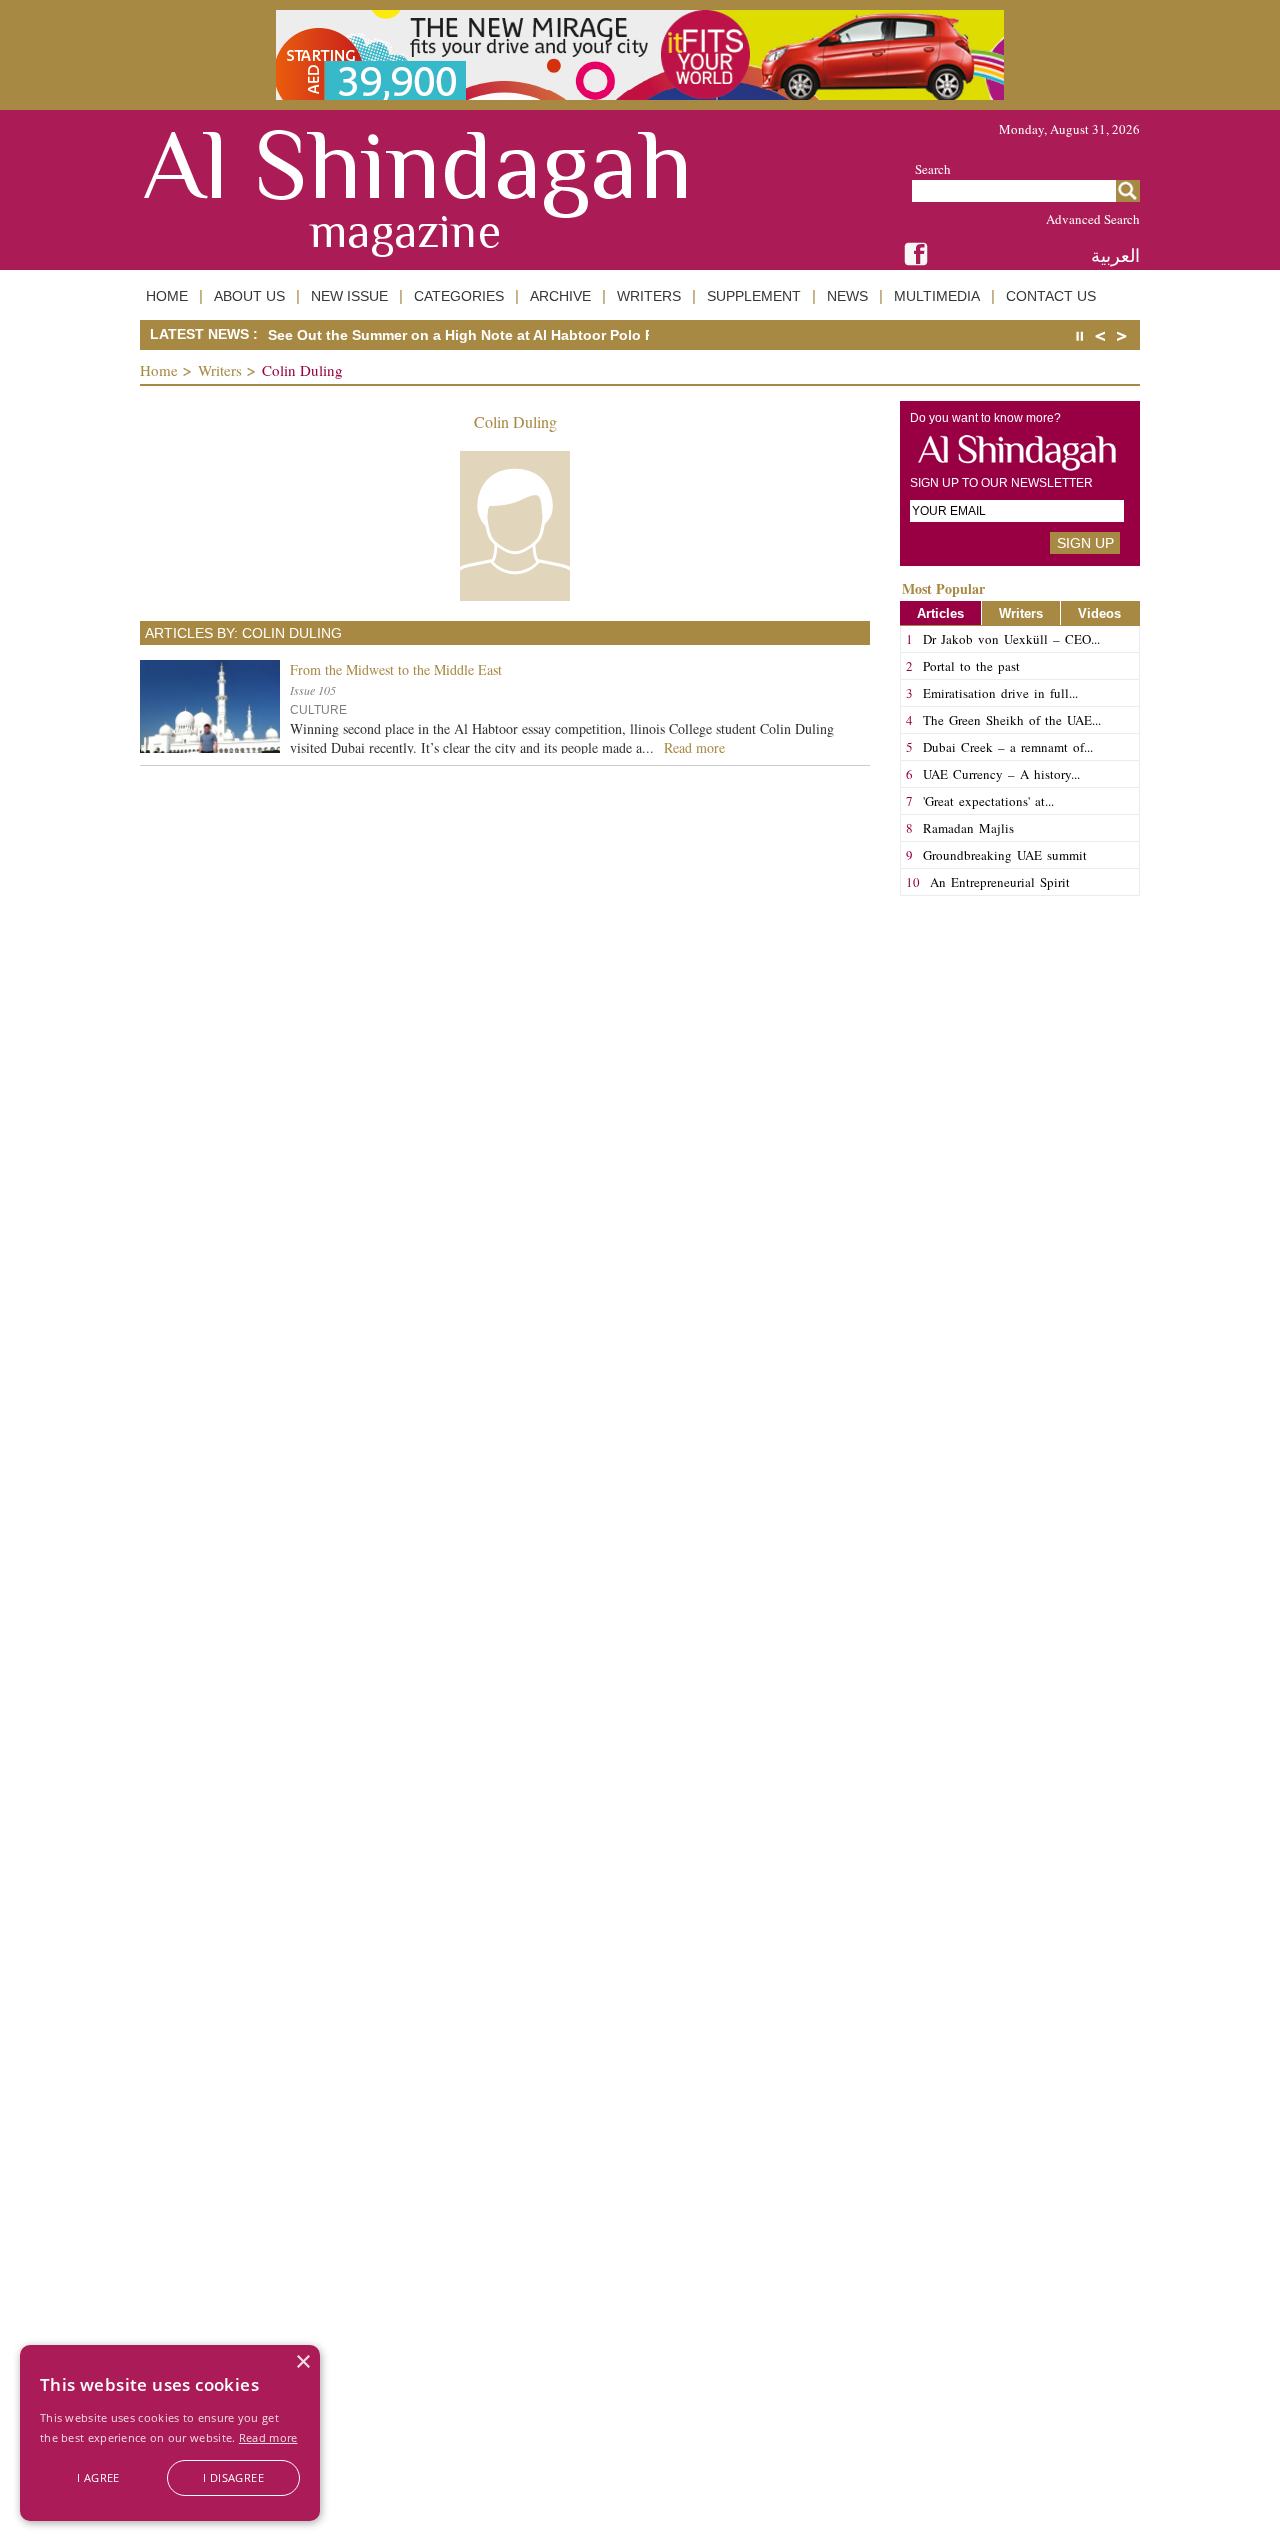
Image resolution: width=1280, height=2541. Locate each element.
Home (159, 370)
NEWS (847, 296)
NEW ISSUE (349, 296)
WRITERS (649, 296)
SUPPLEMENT (754, 296)
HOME (167, 296)
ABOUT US (249, 296)
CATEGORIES (459, 296)
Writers (220, 370)
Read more (268, 2437)
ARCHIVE (560, 296)
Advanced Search (1093, 219)
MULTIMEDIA (937, 296)
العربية (1115, 255)
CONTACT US (1051, 296)
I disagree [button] (233, 2477)
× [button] (302, 2362)
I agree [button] (98, 2477)
